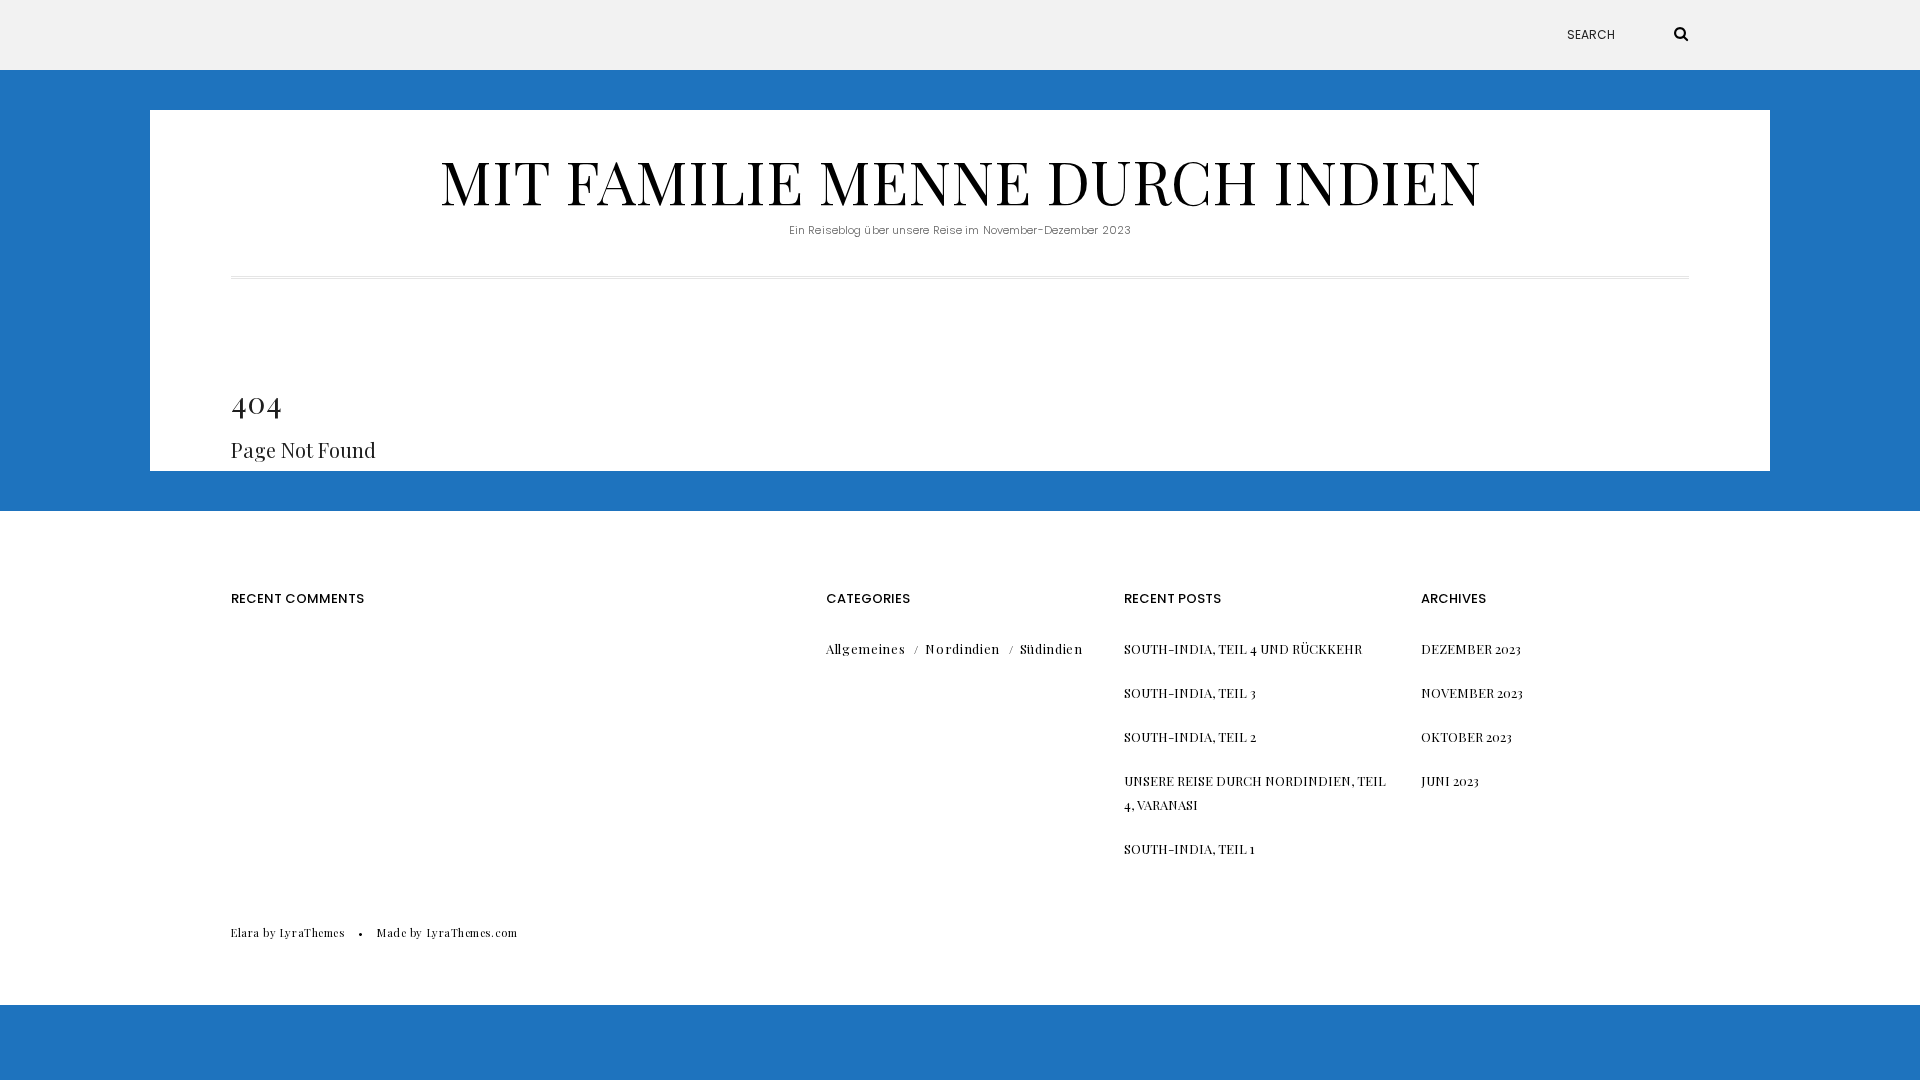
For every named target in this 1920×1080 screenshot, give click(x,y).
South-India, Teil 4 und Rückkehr (1243, 648)
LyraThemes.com (472, 932)
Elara (245, 932)
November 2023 (1472, 692)
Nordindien (962, 648)
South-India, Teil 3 (1190, 692)
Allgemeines (865, 648)
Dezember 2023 (1471, 648)
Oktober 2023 (1466, 736)
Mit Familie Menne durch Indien (960, 180)
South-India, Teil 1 (1189, 848)
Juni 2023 (1450, 780)
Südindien (1051, 648)
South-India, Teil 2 (1190, 736)
